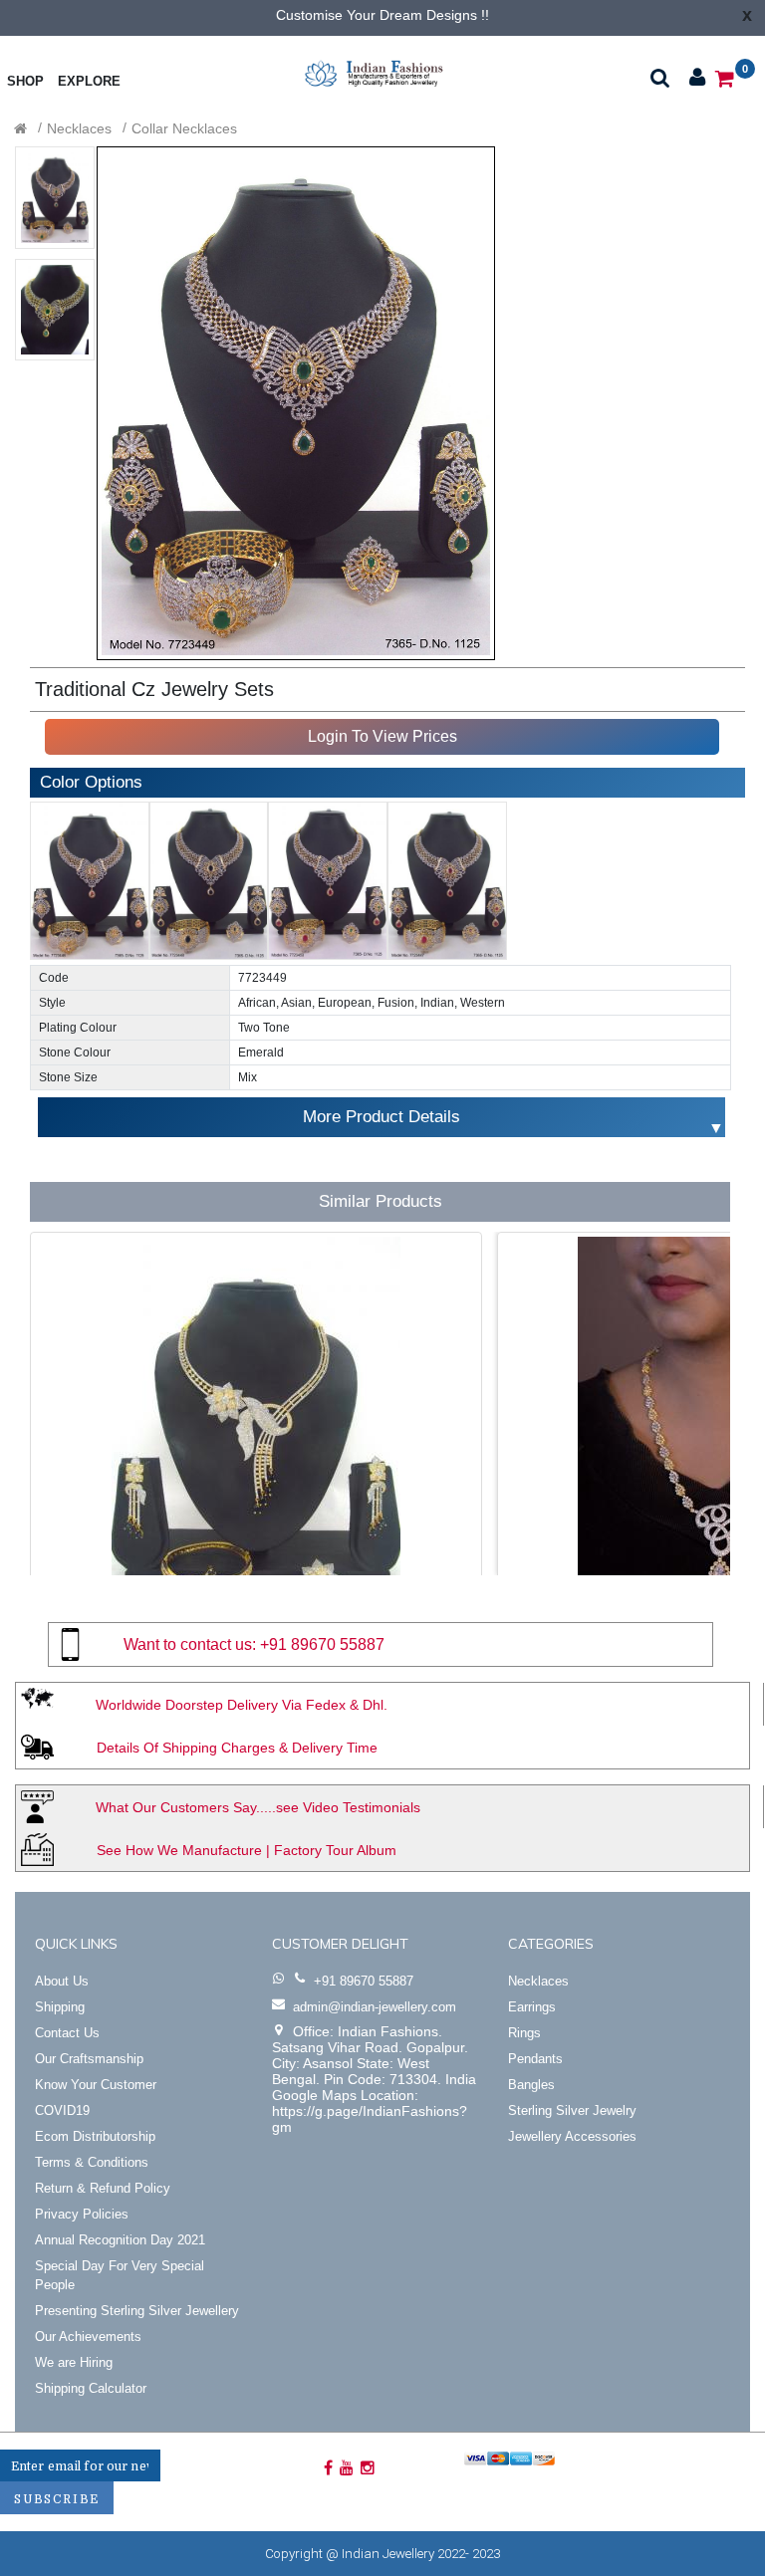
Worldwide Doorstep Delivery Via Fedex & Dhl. (242, 1705)
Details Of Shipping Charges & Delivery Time (237, 1748)
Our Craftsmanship (89, 2059)
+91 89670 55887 (322, 1644)
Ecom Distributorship (95, 2136)
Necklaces (79, 128)
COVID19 (62, 2110)
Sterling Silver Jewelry (572, 2110)
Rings (524, 2033)
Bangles (531, 2085)
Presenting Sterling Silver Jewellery (137, 2311)
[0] (725, 77)
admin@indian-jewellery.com (375, 2007)
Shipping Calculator (91, 2388)
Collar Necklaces (184, 128)
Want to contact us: (190, 1644)
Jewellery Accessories (572, 2136)
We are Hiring (74, 2362)
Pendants (535, 2059)
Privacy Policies (82, 2214)
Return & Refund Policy (103, 2188)
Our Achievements (88, 2337)
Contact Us (67, 2033)
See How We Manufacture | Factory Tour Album (247, 1850)
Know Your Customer (96, 2085)
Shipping (60, 2007)
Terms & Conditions (92, 2162)
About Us (62, 1981)
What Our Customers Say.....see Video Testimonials (258, 1807)
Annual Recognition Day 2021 (120, 2240)
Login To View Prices (382, 736)
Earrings (532, 2007)
